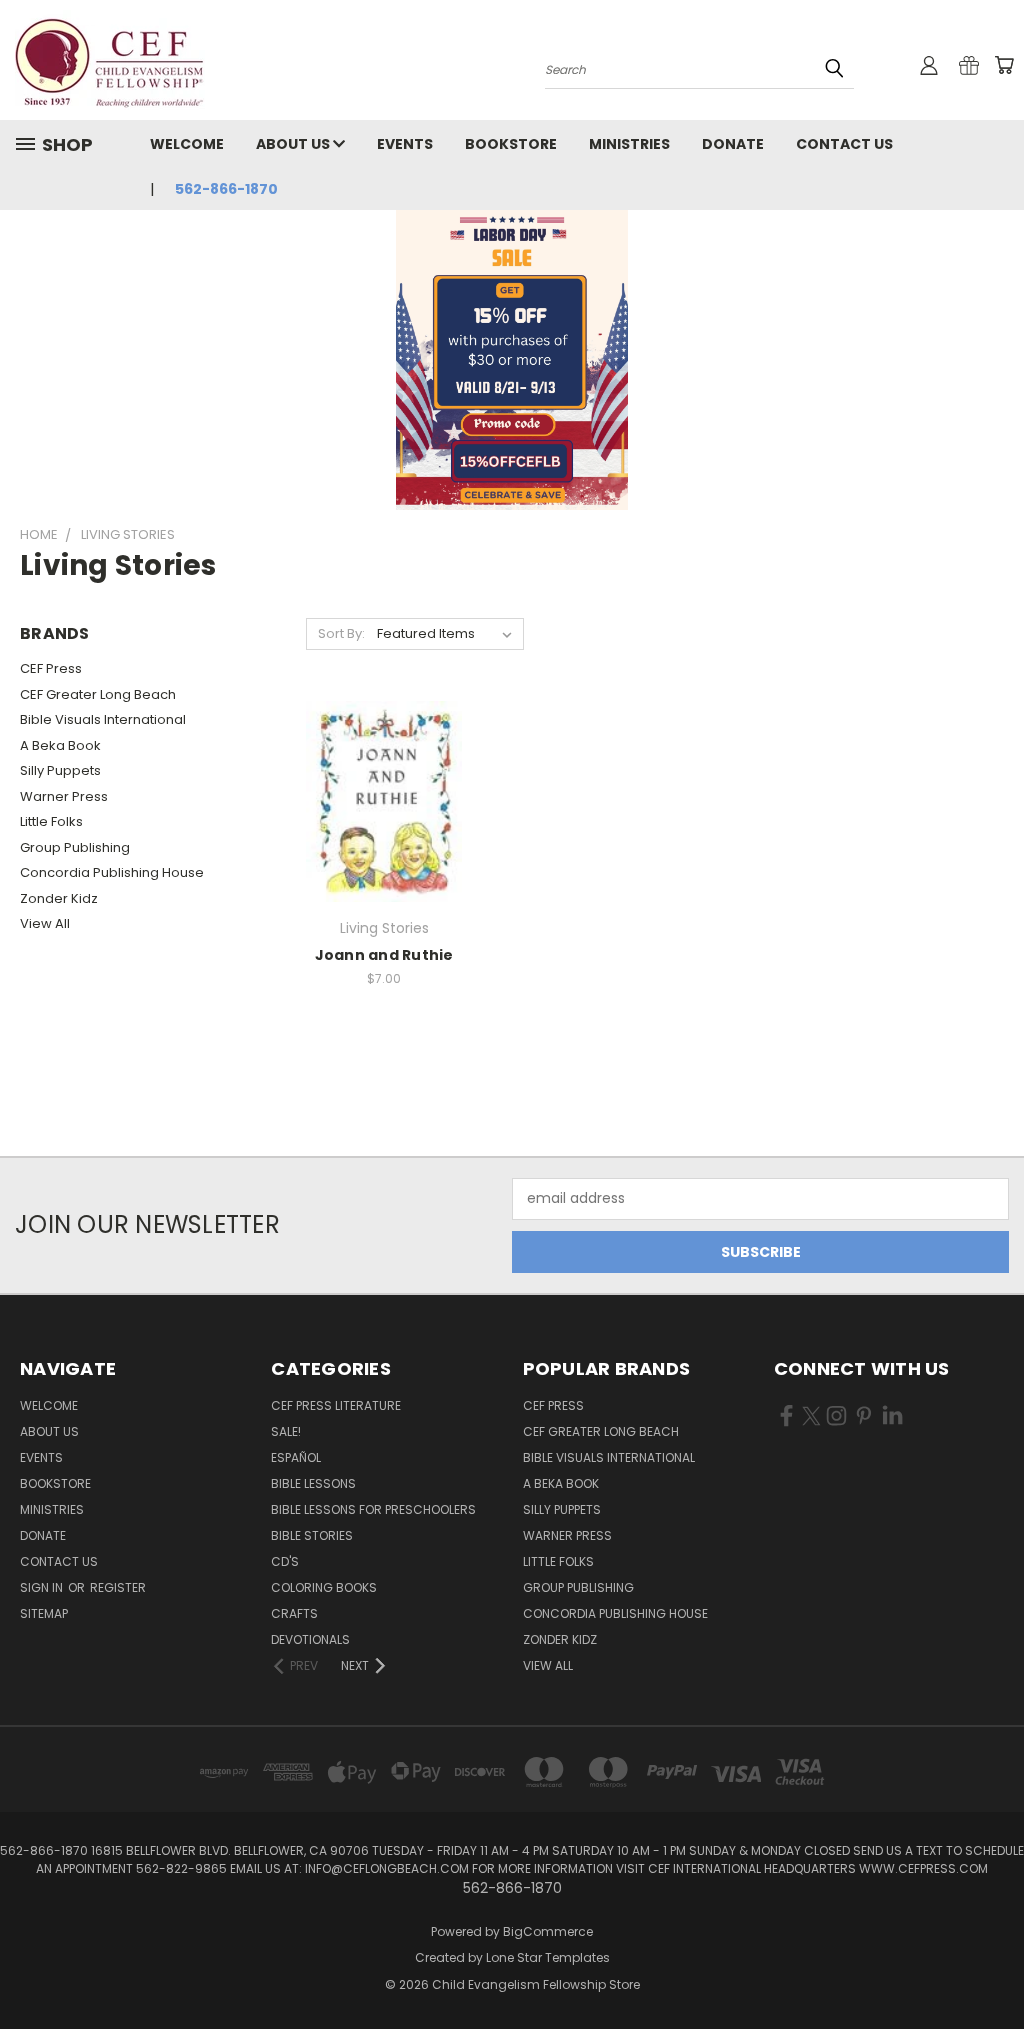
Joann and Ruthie (384, 955)
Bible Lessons (313, 1483)
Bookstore (511, 144)
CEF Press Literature (336, 1405)
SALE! (286, 1431)
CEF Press (51, 668)
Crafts (294, 1613)
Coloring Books (324, 1587)
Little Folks (51, 821)
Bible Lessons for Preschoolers (373, 1509)
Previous (993, 1966)
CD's (285, 1561)
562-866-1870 (226, 189)
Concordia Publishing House (112, 872)
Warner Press (64, 796)
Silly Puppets (60, 770)
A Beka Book (60, 745)
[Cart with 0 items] (1004, 65)
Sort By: (341, 633)
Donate (733, 144)
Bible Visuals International (103, 719)
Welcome (187, 144)
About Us (294, 144)
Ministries (629, 144)
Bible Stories (312, 1535)
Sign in (43, 1587)
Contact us (844, 144)
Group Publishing (75, 847)
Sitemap (44, 1613)
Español (296, 1457)
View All (45, 923)
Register (118, 1587)
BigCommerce (548, 1931)
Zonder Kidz (59, 898)
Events (405, 144)
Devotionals (310, 1639)
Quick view (384, 798)
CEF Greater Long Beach (98, 694)
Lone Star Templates (548, 1957)
